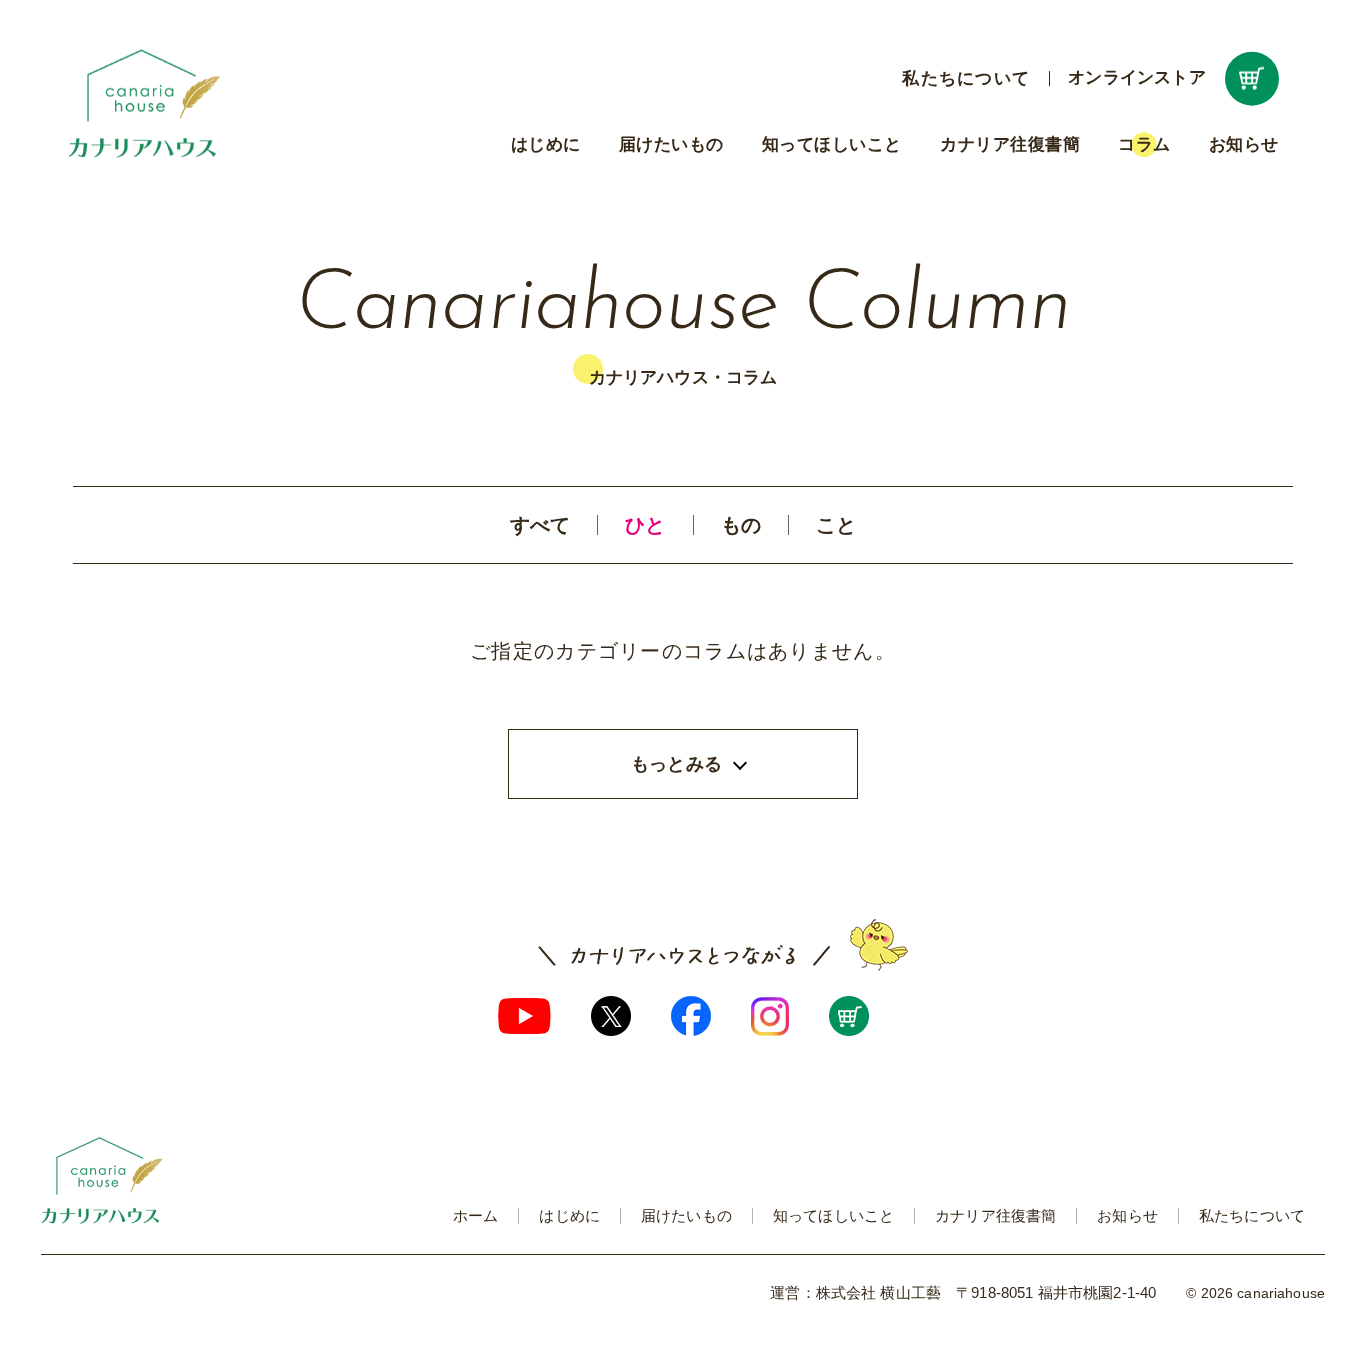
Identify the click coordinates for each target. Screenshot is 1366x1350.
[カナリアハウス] (145, 103)
